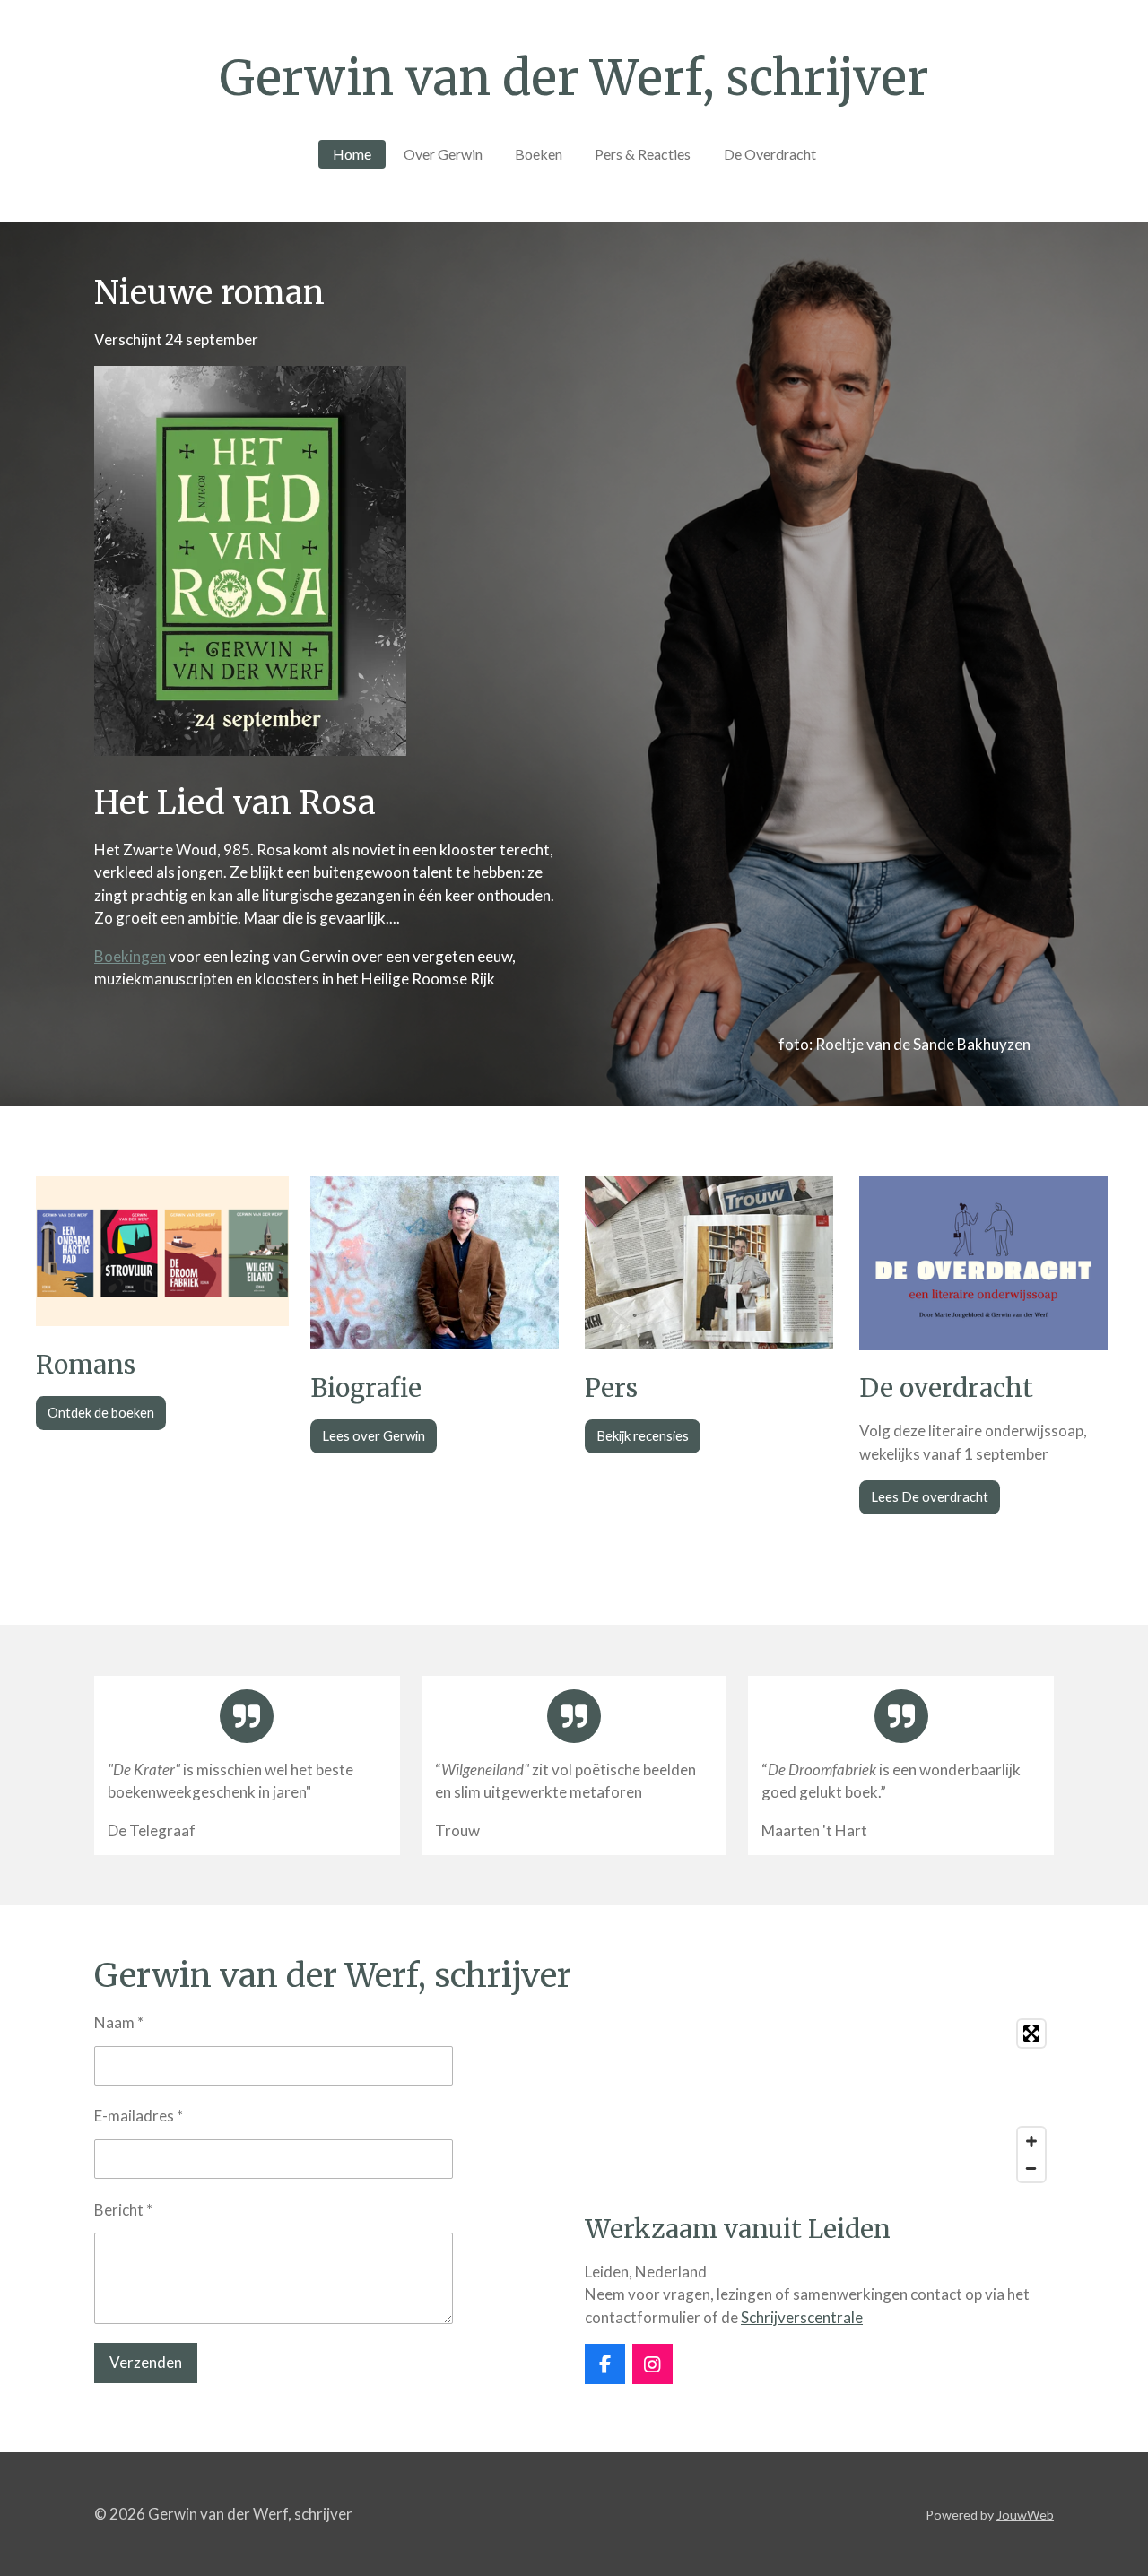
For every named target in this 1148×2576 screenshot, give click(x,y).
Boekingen (130, 956)
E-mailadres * (139, 2116)
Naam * (119, 2022)
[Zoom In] (1031, 2141)
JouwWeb (1025, 2515)
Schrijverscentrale (802, 2317)
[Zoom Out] (1031, 2168)
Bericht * (123, 2210)
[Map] (819, 2101)
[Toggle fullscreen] (1031, 2034)
